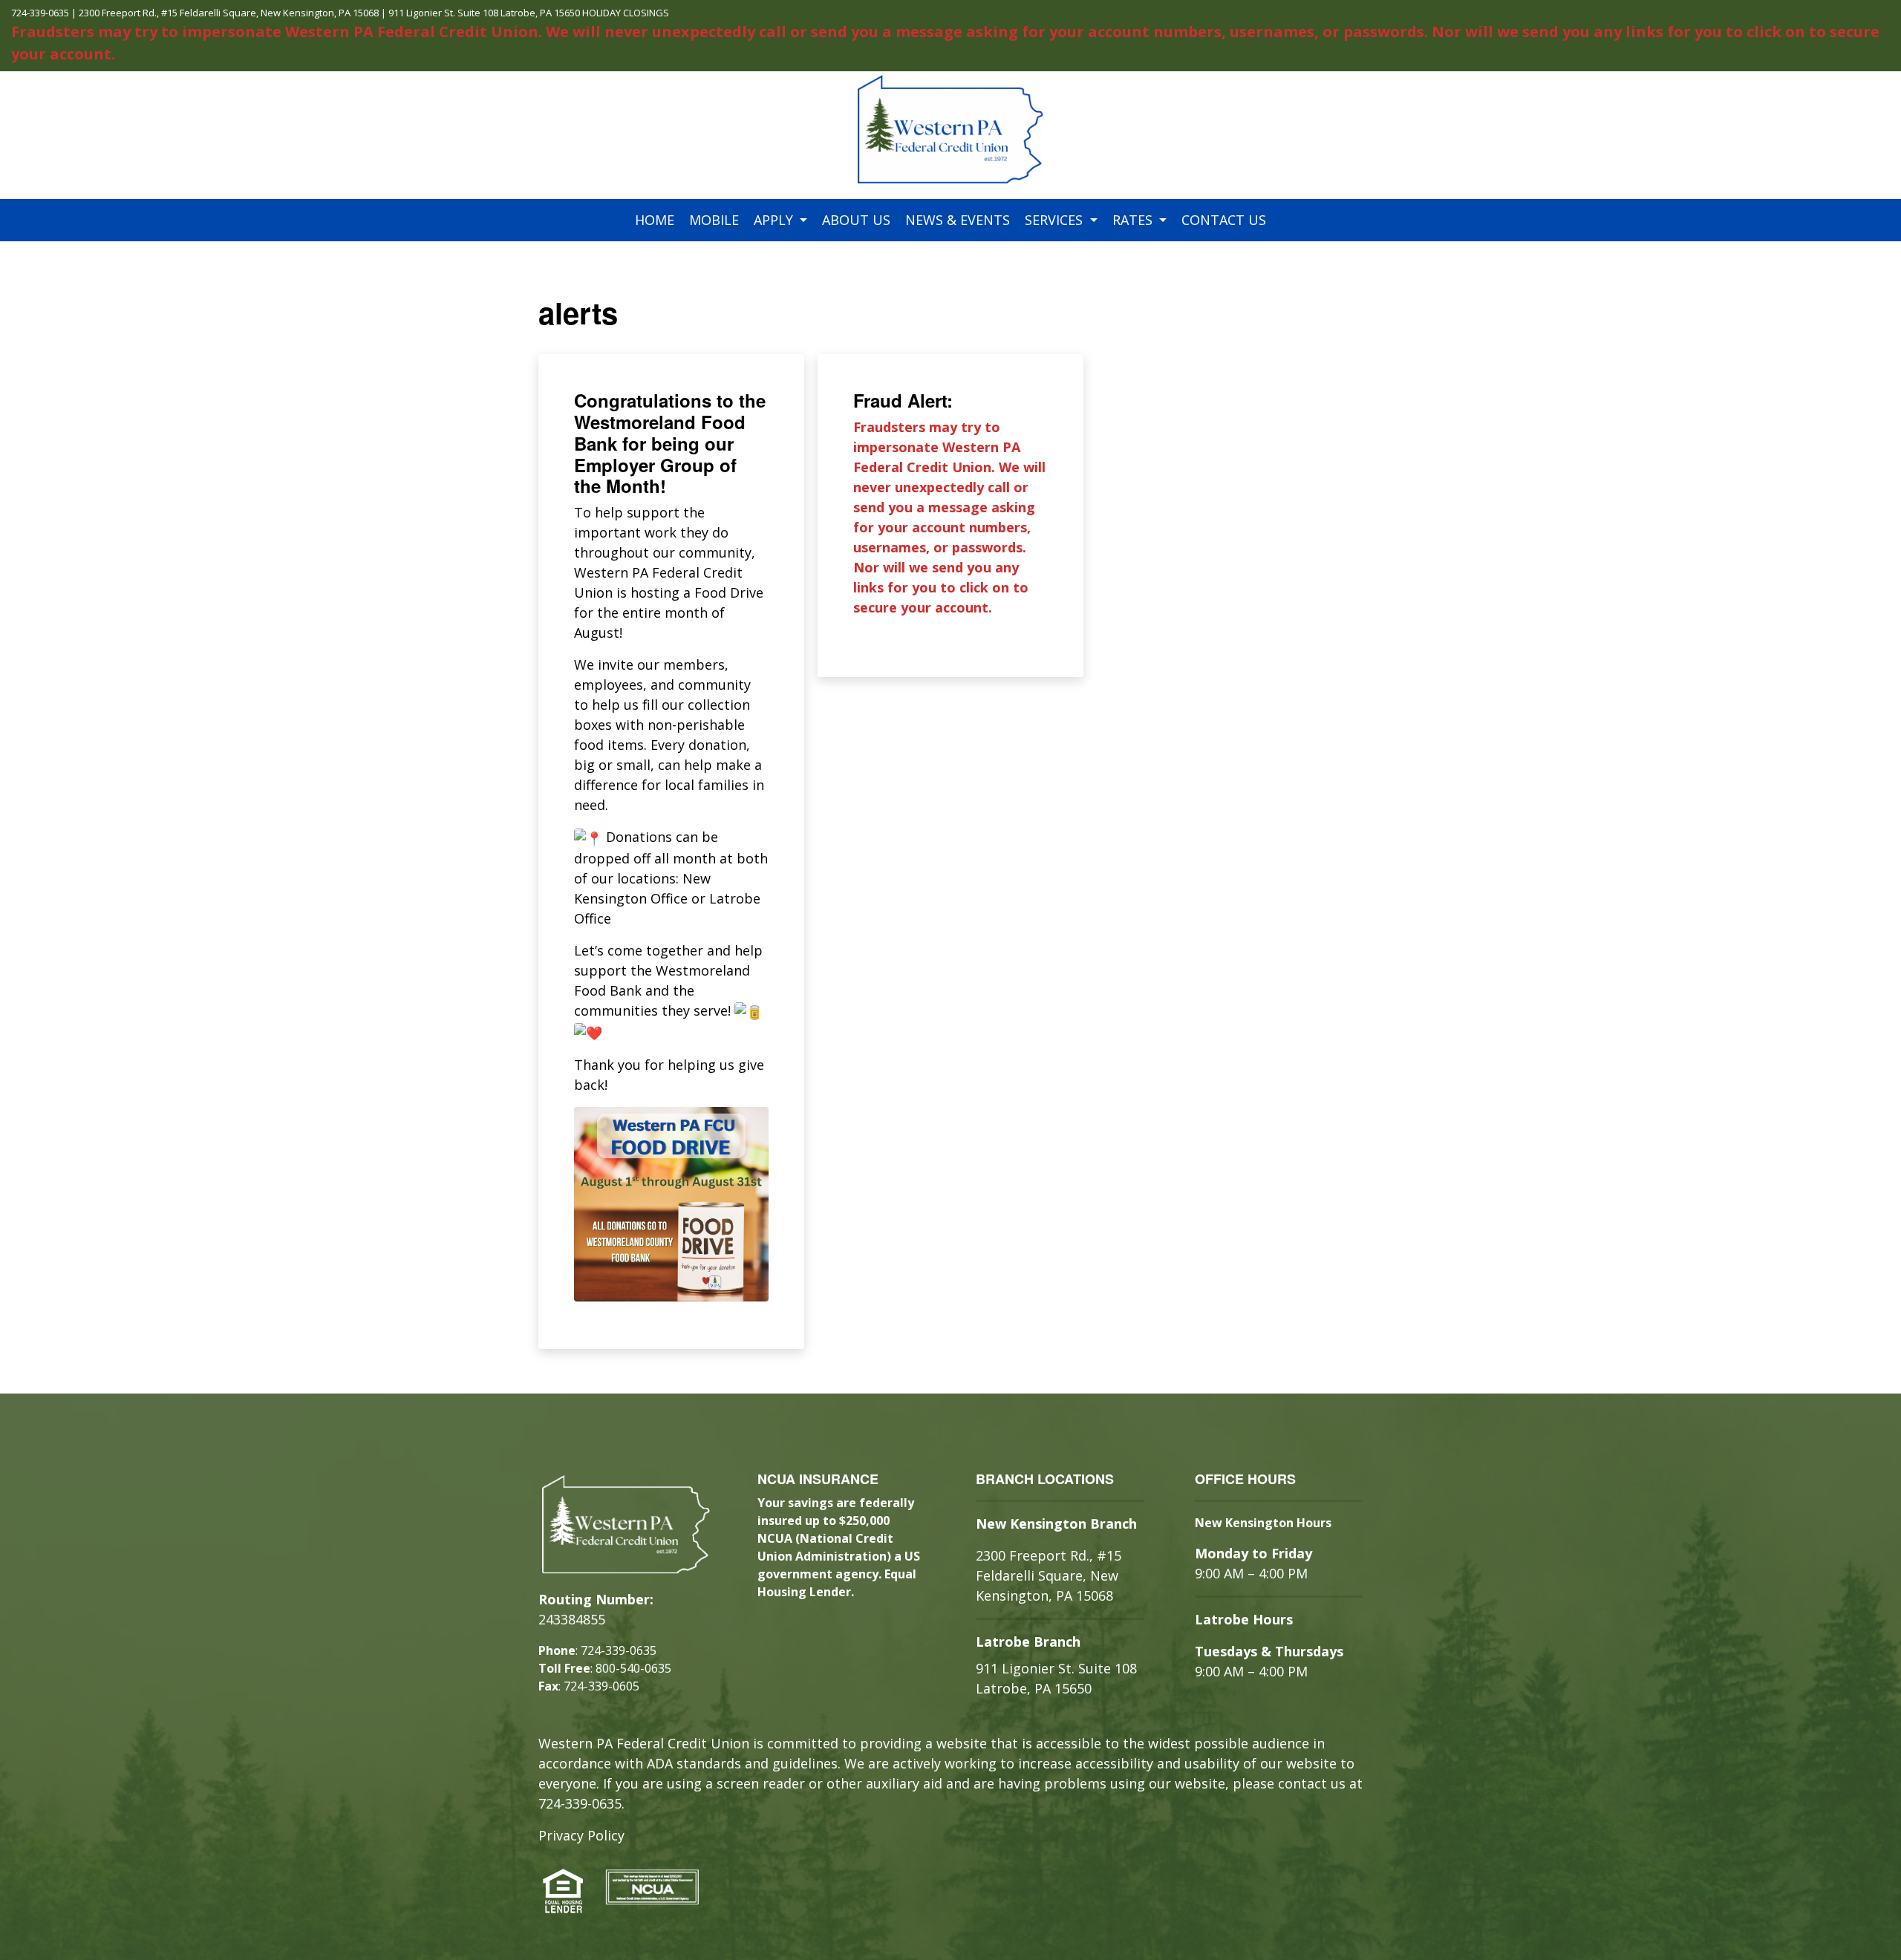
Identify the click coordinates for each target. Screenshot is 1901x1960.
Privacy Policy (581, 1835)
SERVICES (1056, 220)
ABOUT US (856, 220)
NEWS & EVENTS (958, 220)
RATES (1134, 220)
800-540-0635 (633, 1668)
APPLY (775, 220)
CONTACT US (1224, 220)
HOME (655, 220)
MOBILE (714, 220)
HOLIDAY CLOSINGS (626, 13)
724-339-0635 (40, 13)
